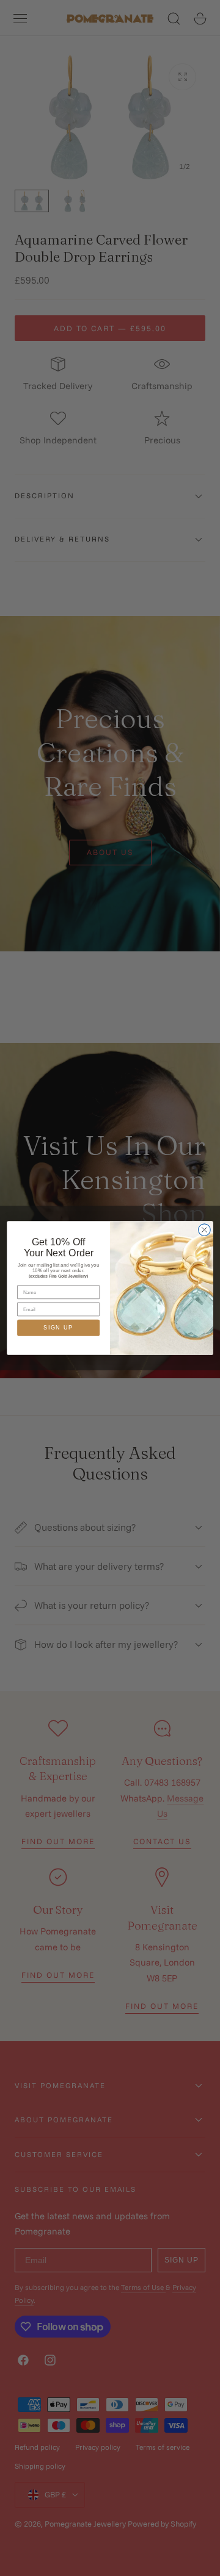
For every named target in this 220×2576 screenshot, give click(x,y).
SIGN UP (58, 1328)
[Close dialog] (205, 1230)
